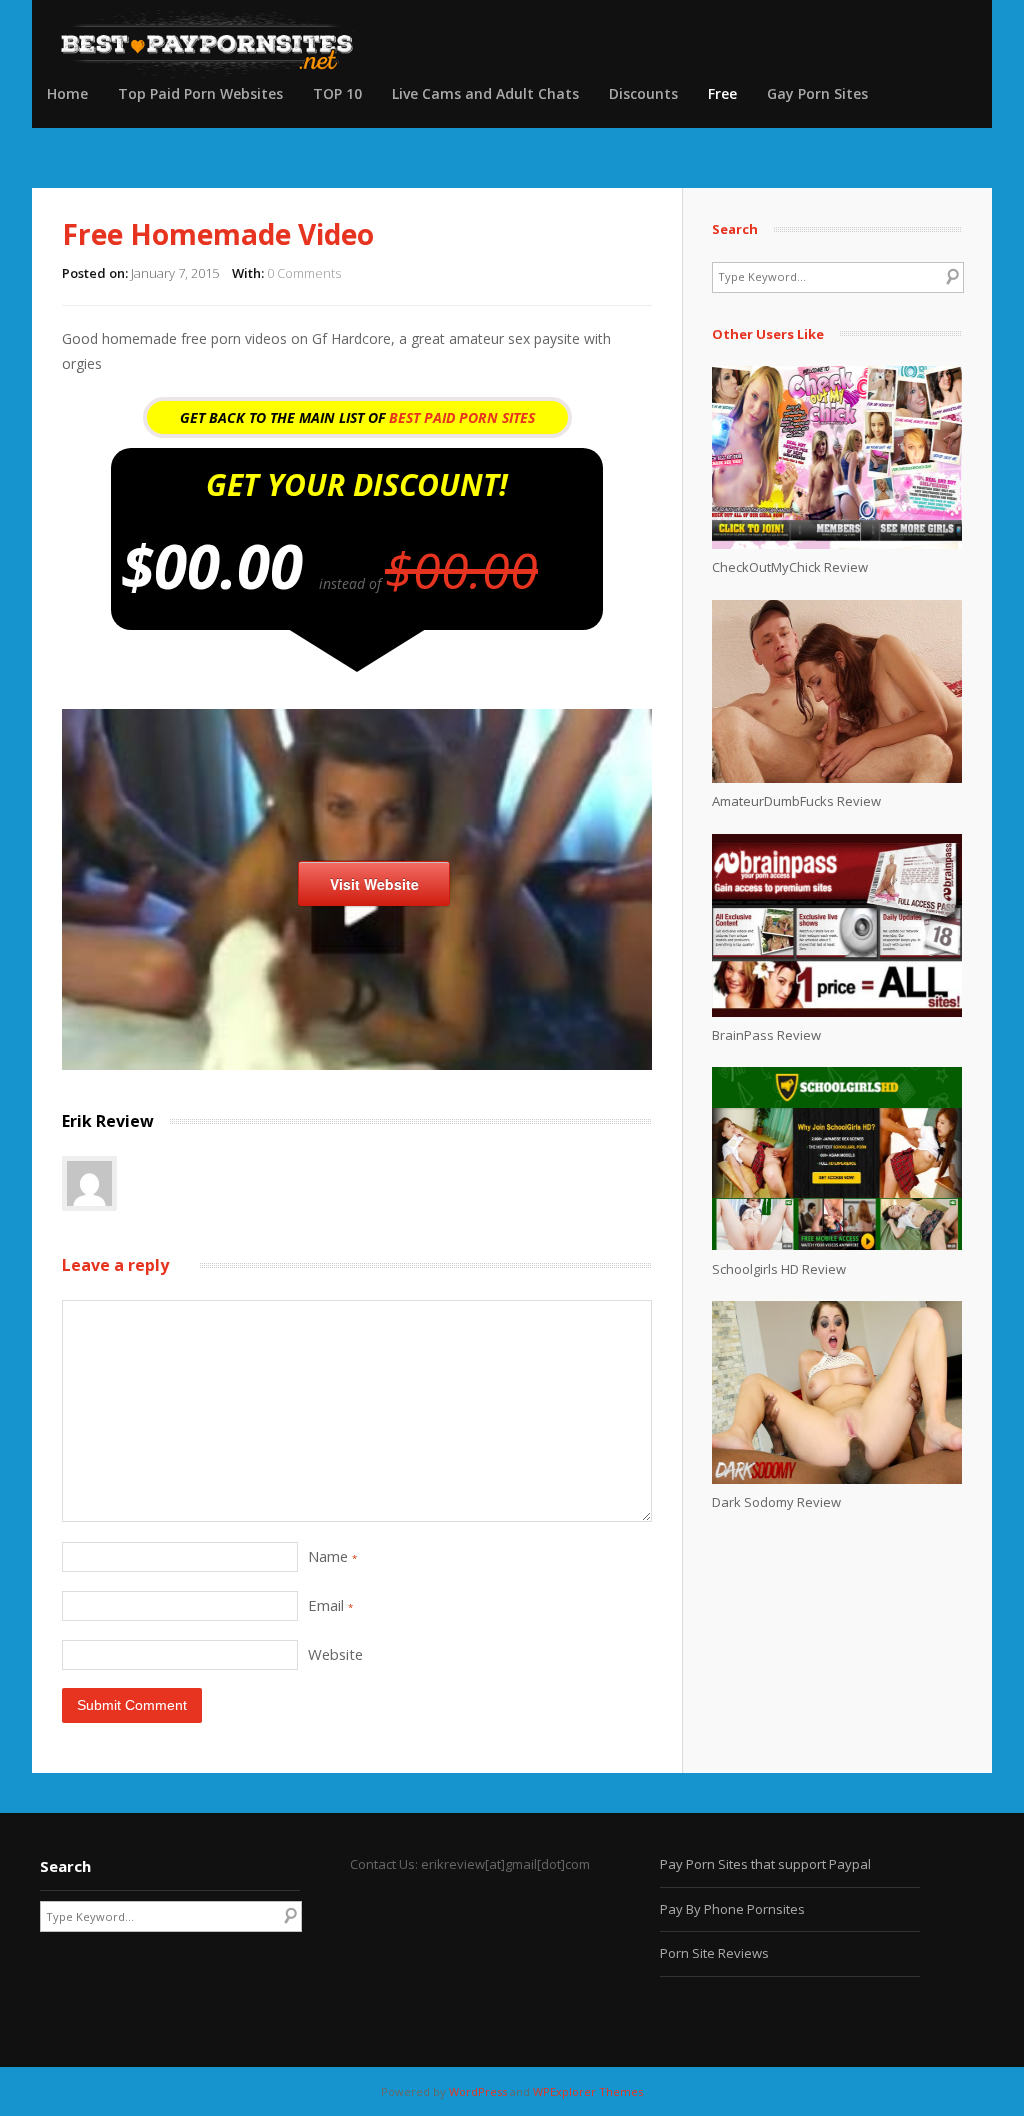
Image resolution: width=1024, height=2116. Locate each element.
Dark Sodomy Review (776, 1502)
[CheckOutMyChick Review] (837, 544)
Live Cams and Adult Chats (485, 93)
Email (330, 1605)
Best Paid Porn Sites (462, 417)
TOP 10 (337, 93)
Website (335, 1654)
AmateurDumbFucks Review (796, 801)
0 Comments (304, 273)
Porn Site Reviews (714, 1953)
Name (332, 1556)
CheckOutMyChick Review (790, 567)
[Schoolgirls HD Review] (837, 1245)
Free (722, 93)
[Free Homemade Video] (357, 1064)
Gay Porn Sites (817, 93)
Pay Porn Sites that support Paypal (765, 1864)
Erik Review (108, 1121)
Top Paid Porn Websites (200, 93)
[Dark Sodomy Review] (837, 1479)
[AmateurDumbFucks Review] (837, 778)
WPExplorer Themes (588, 2091)
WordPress (478, 2091)
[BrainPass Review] (837, 1012)
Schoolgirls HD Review (779, 1269)
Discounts (643, 93)
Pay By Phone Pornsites (732, 1909)
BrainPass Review (766, 1035)
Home (67, 93)
